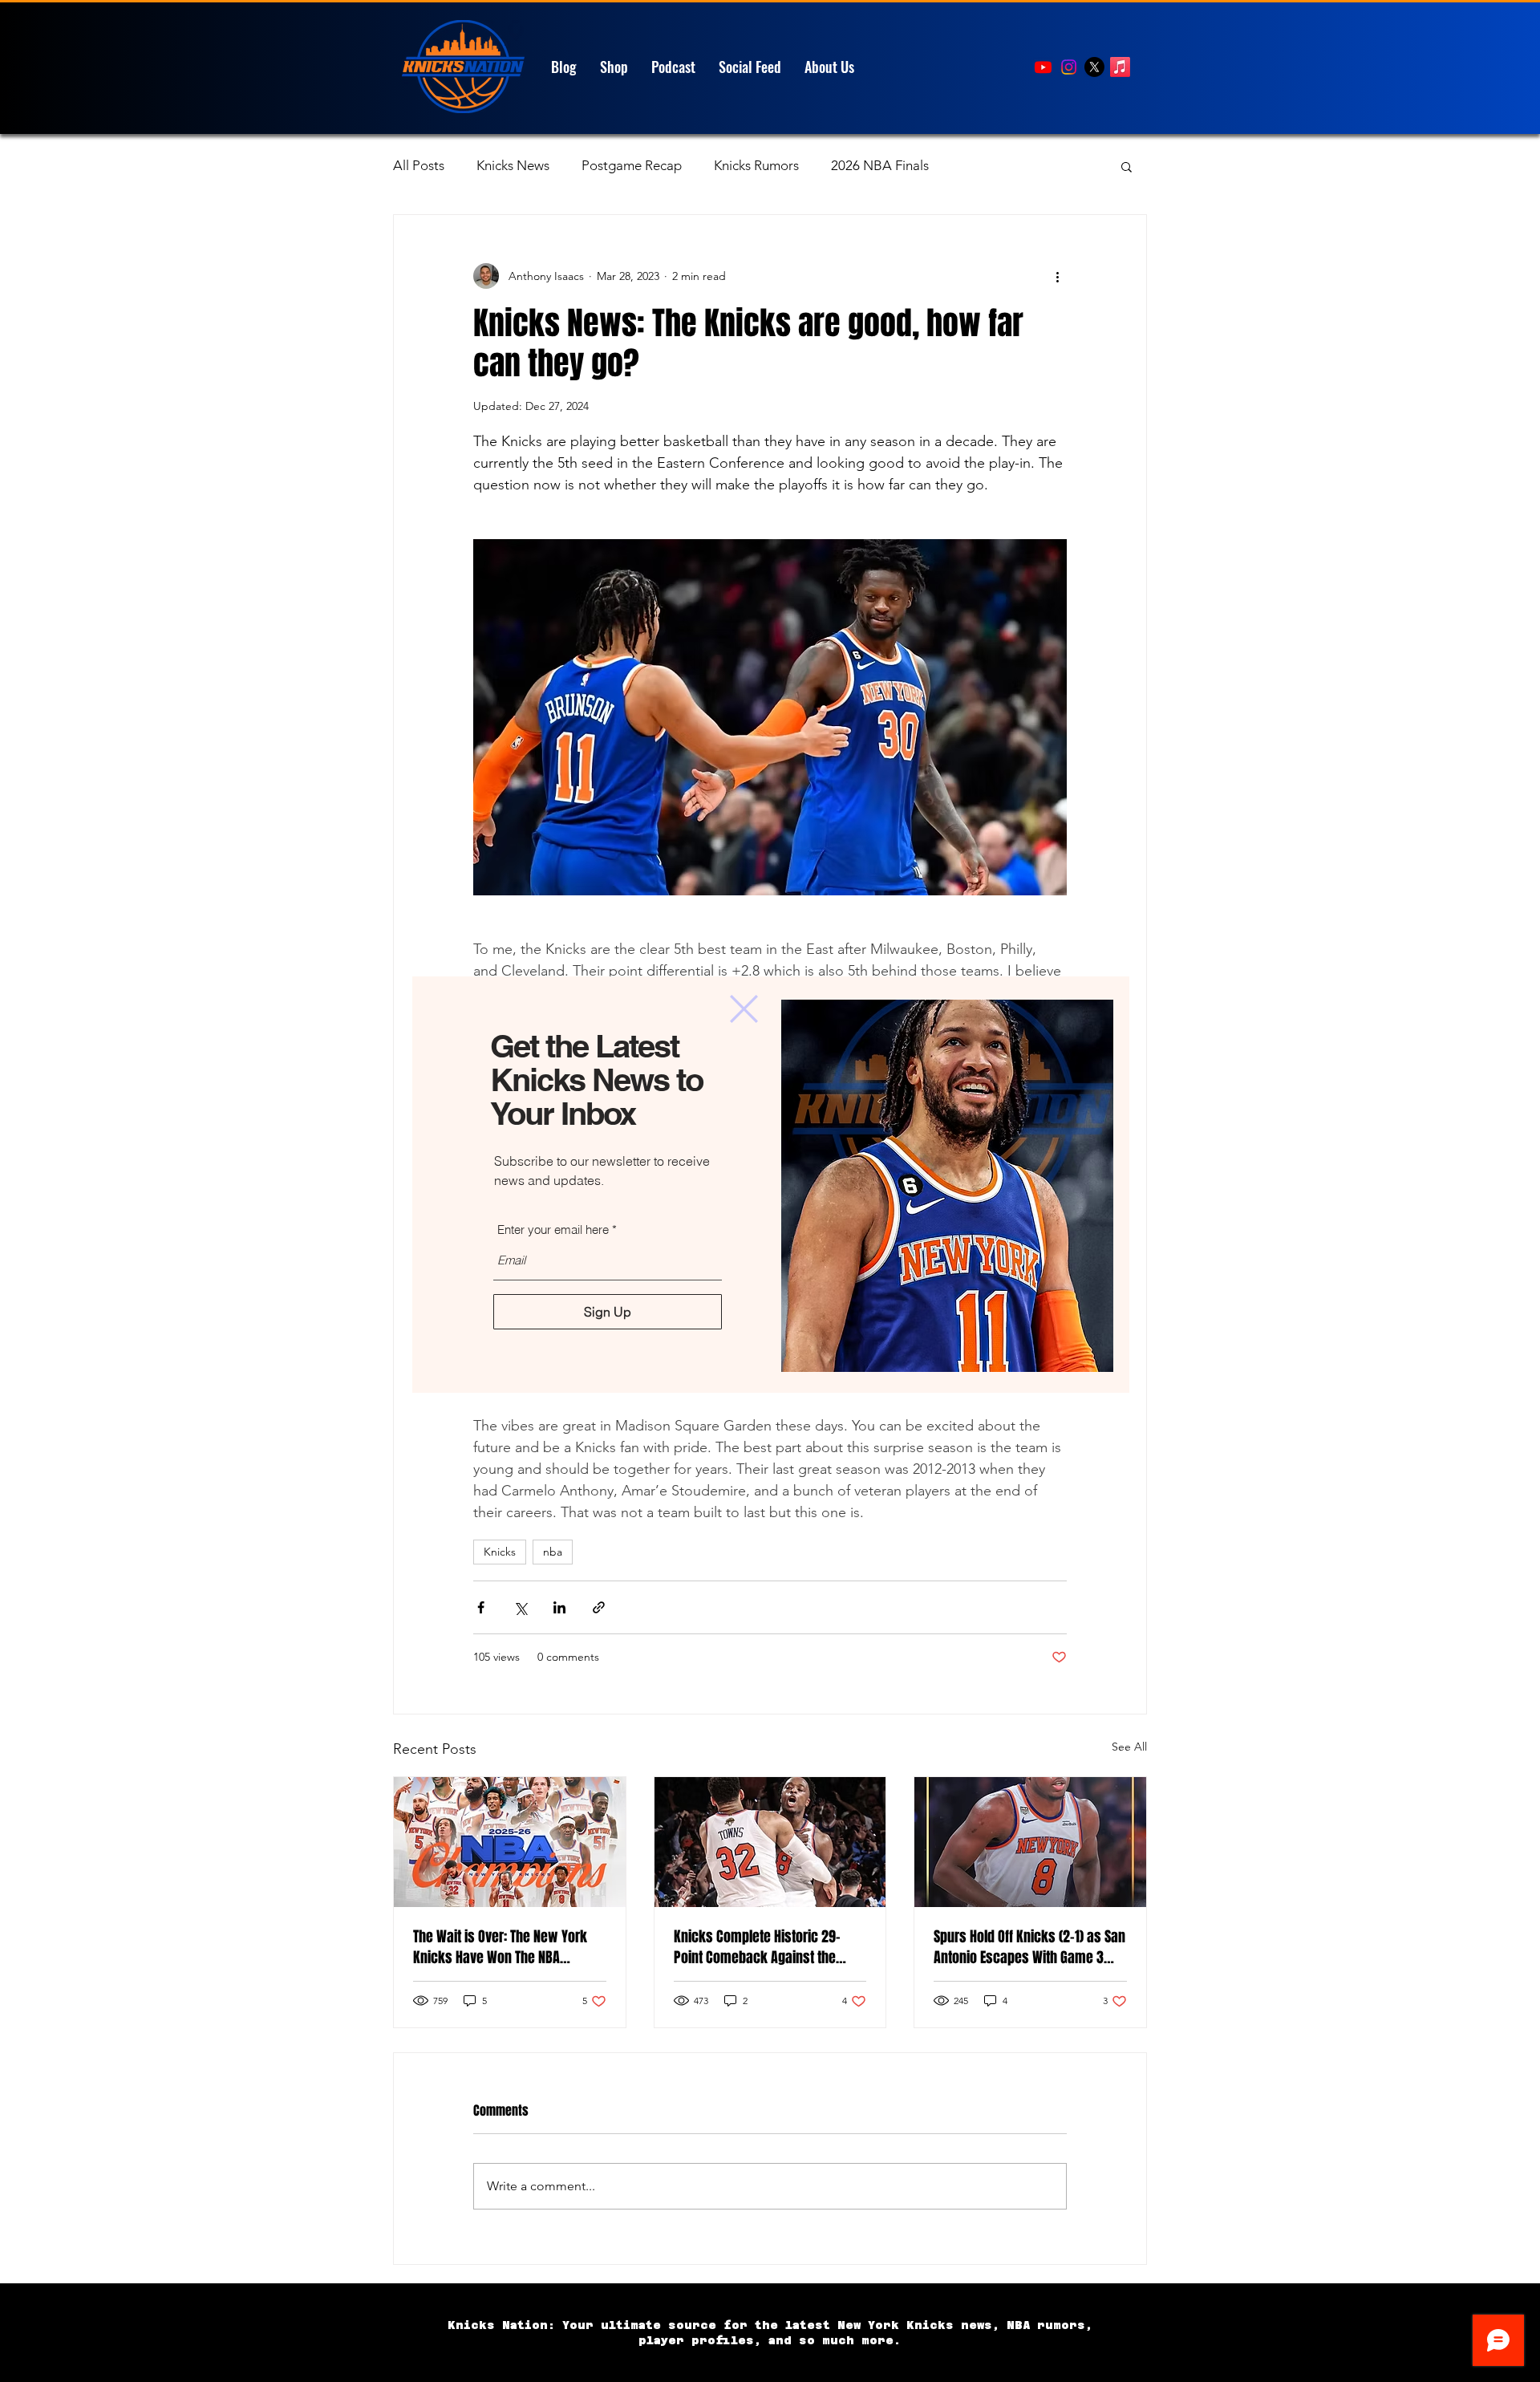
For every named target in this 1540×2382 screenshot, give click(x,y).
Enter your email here (553, 1230)
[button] (744, 1009)
